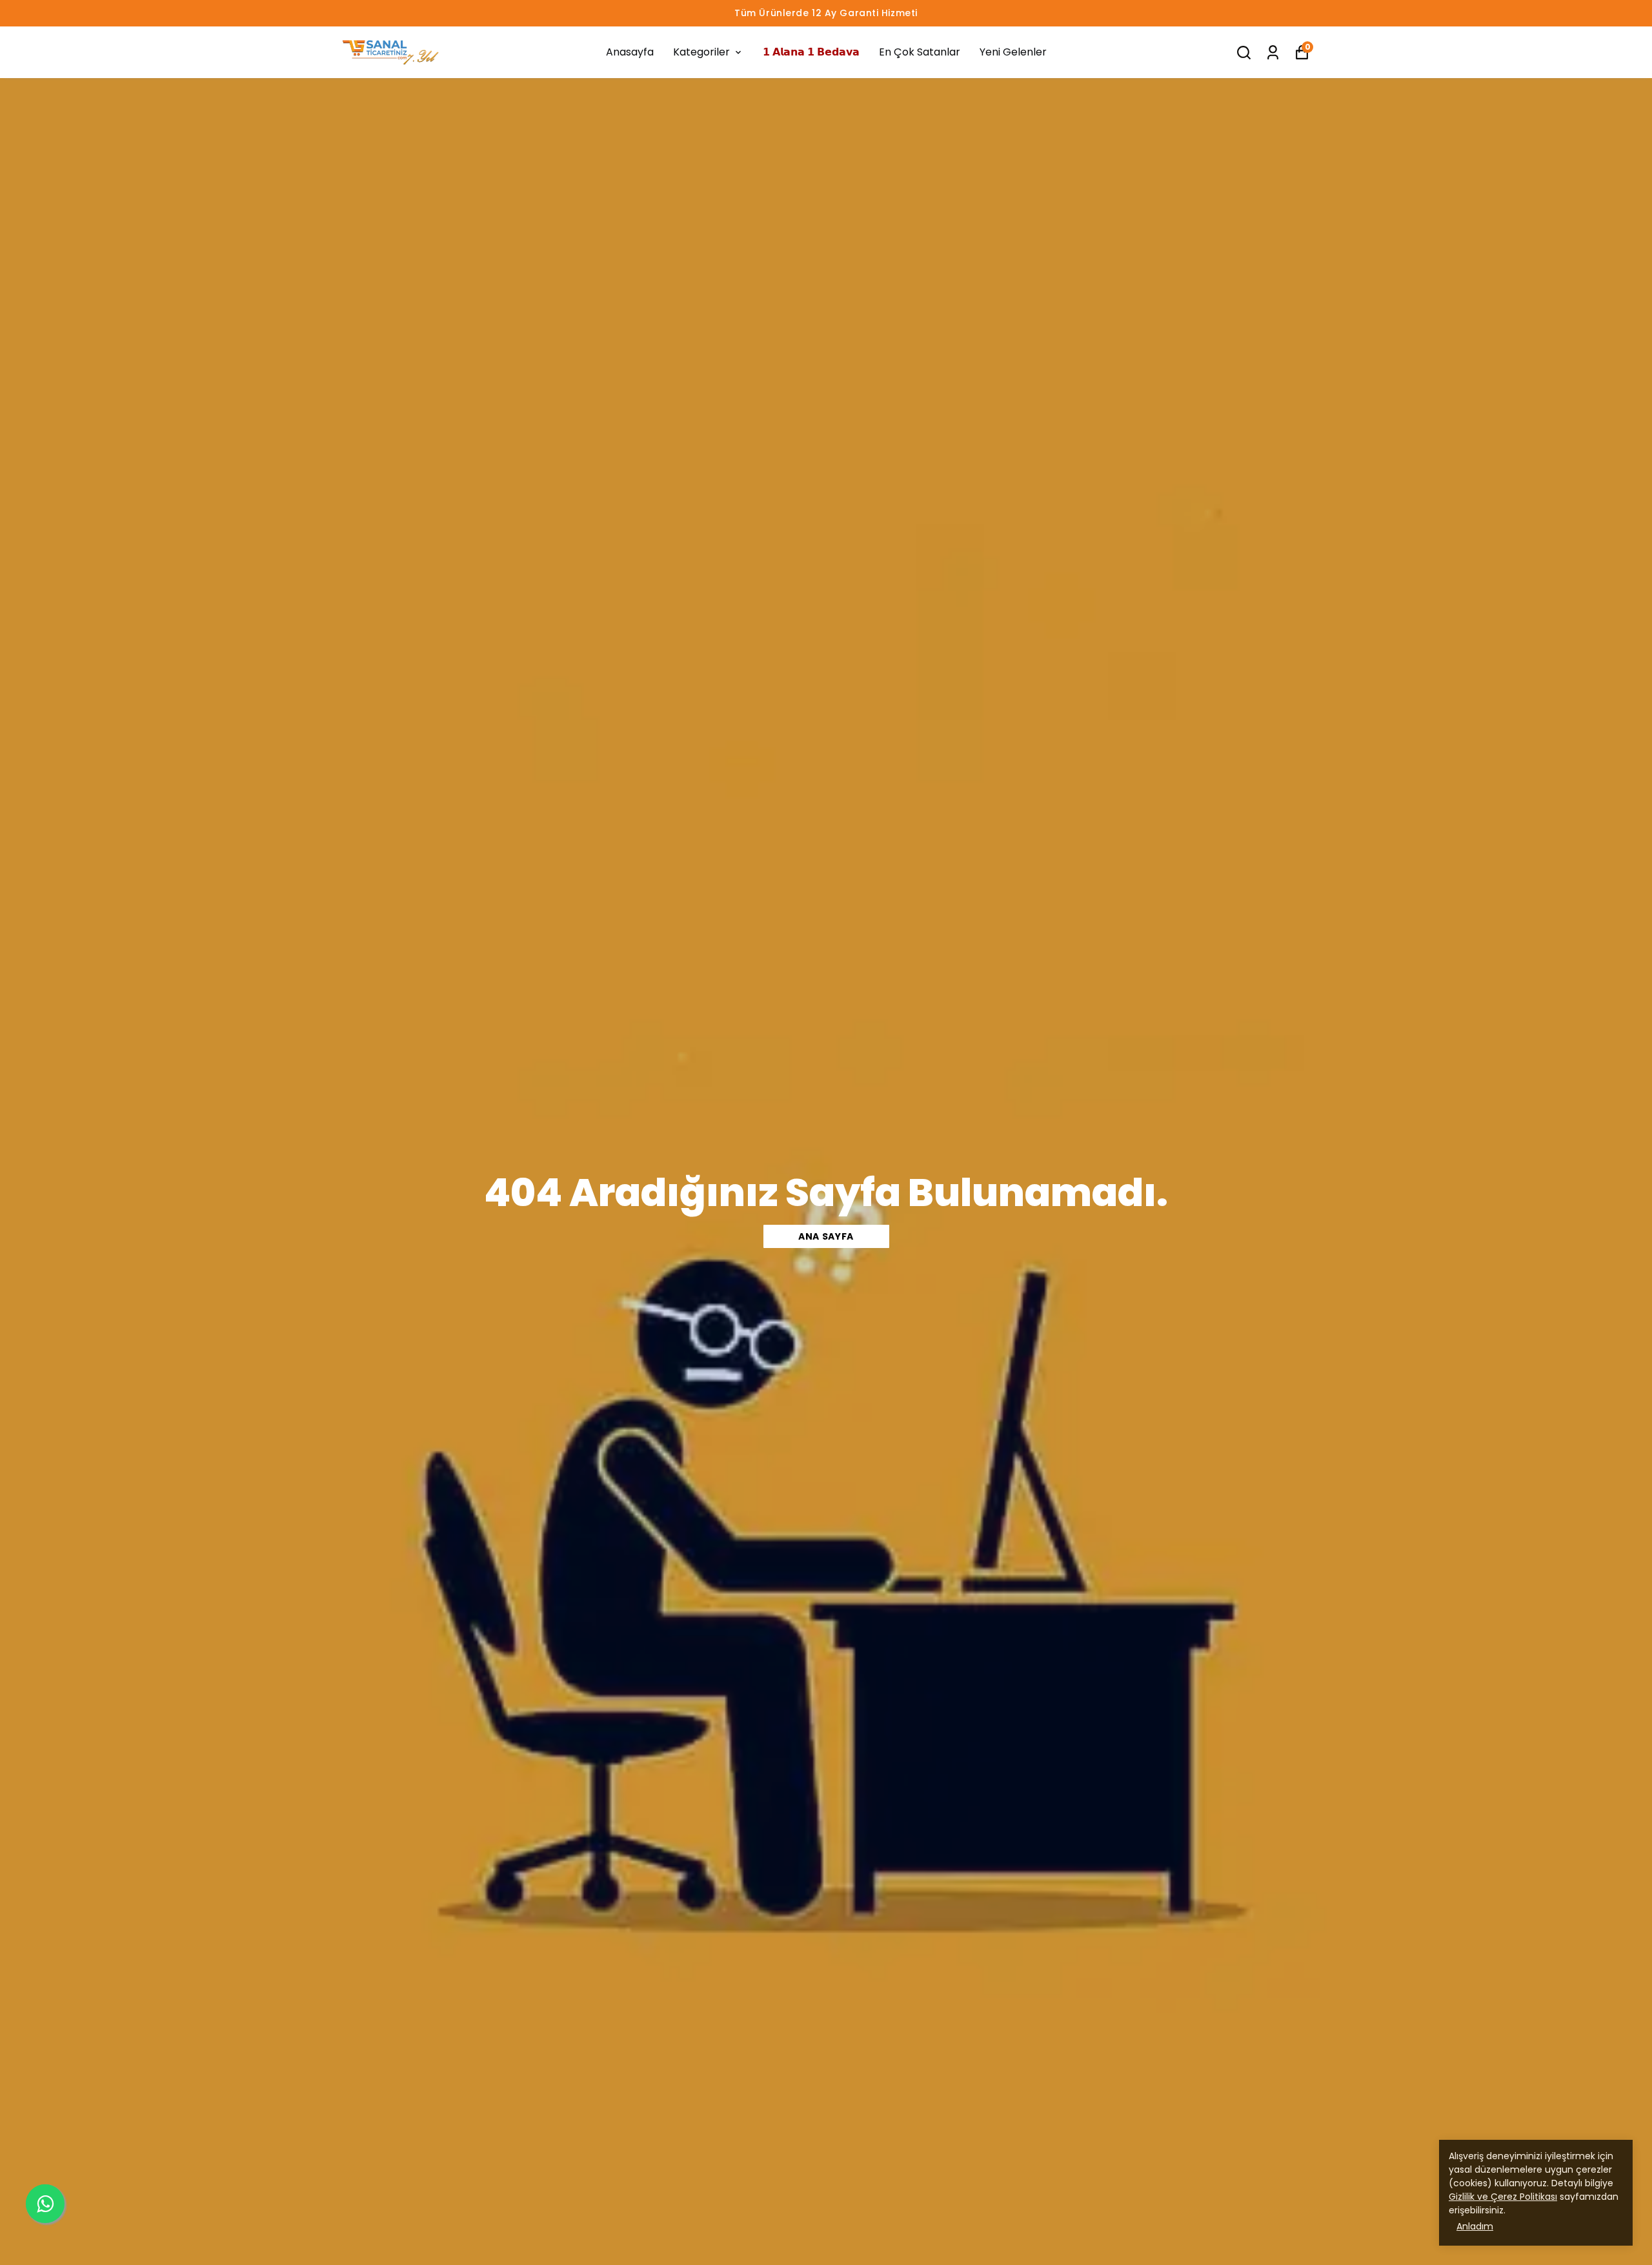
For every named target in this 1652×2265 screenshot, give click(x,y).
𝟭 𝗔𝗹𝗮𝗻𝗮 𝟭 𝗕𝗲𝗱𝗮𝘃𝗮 (811, 52)
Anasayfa (630, 52)
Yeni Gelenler (1013, 52)
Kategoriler (701, 52)
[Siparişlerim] (1273, 53)
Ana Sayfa (826, 1236)
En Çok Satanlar (920, 52)
